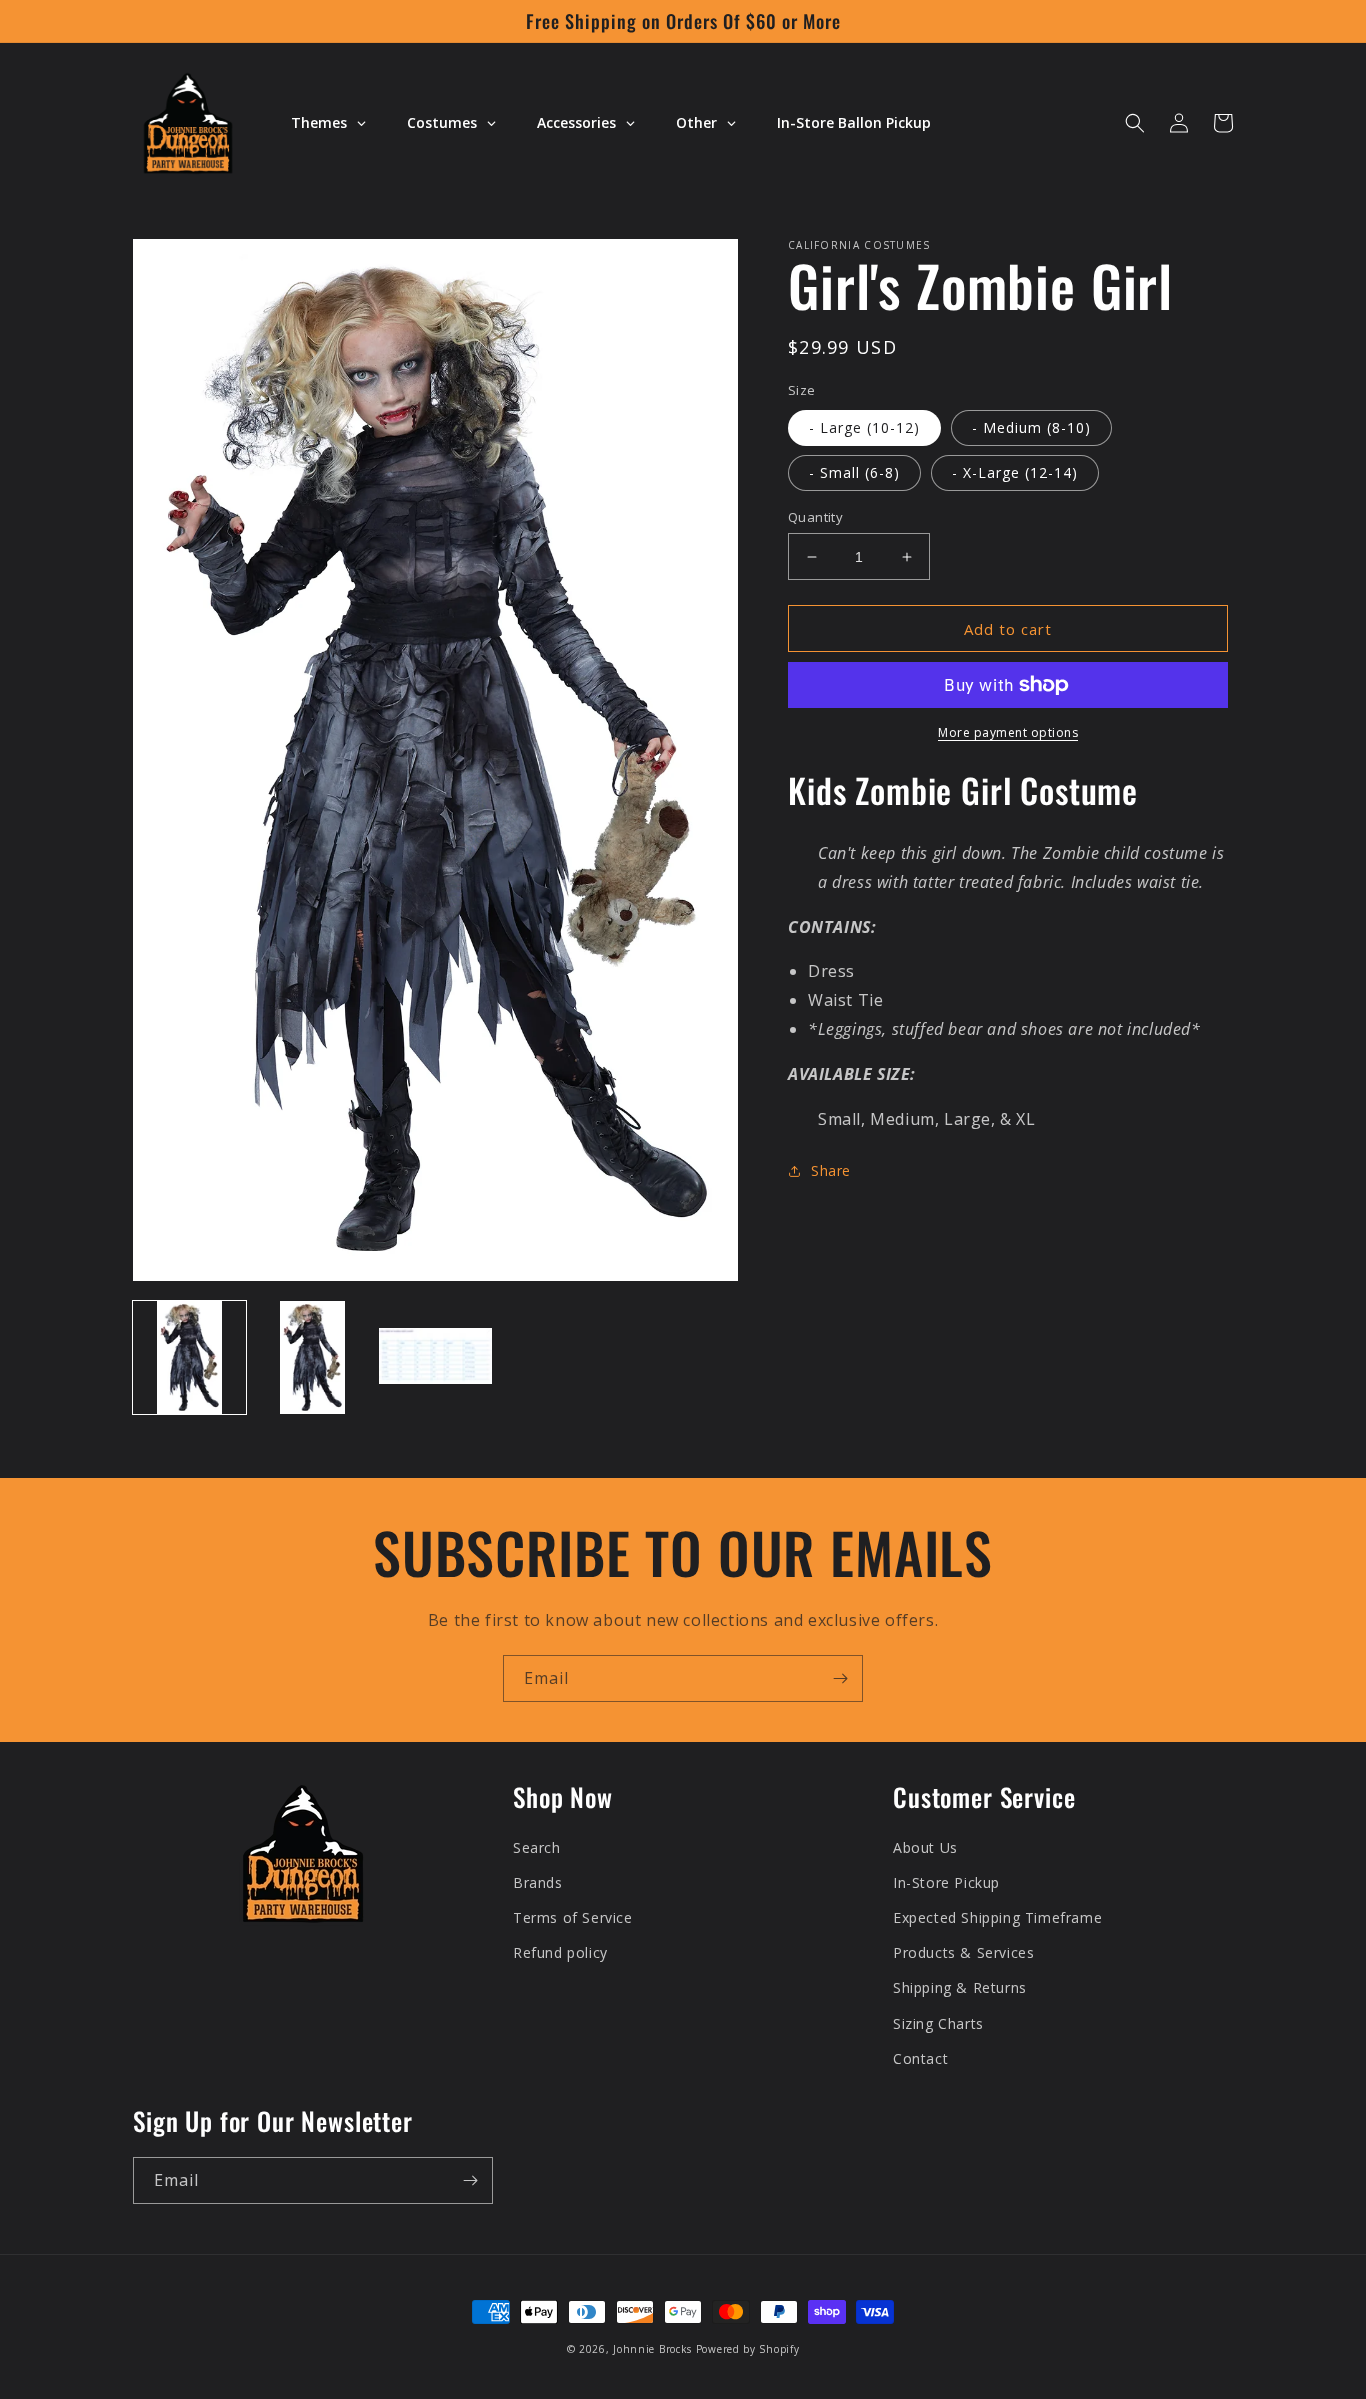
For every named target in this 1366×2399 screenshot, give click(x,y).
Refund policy (560, 1952)
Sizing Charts (938, 2023)
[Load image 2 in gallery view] (312, 1357)
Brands (538, 1882)
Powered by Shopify (748, 2349)
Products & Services (963, 1952)
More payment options (1008, 732)
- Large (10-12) (864, 427)
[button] (1135, 123)
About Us (925, 1847)
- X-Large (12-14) (1015, 472)
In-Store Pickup (946, 1882)
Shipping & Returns (960, 1987)
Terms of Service (573, 1917)
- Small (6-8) (854, 472)
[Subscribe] (840, 1678)
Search (537, 1847)
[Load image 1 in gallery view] (189, 1357)
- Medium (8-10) (1031, 427)
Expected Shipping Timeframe (997, 1917)
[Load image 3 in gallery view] (435, 1357)
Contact (920, 2058)
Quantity (815, 517)
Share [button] (831, 1170)
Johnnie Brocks (652, 2349)
